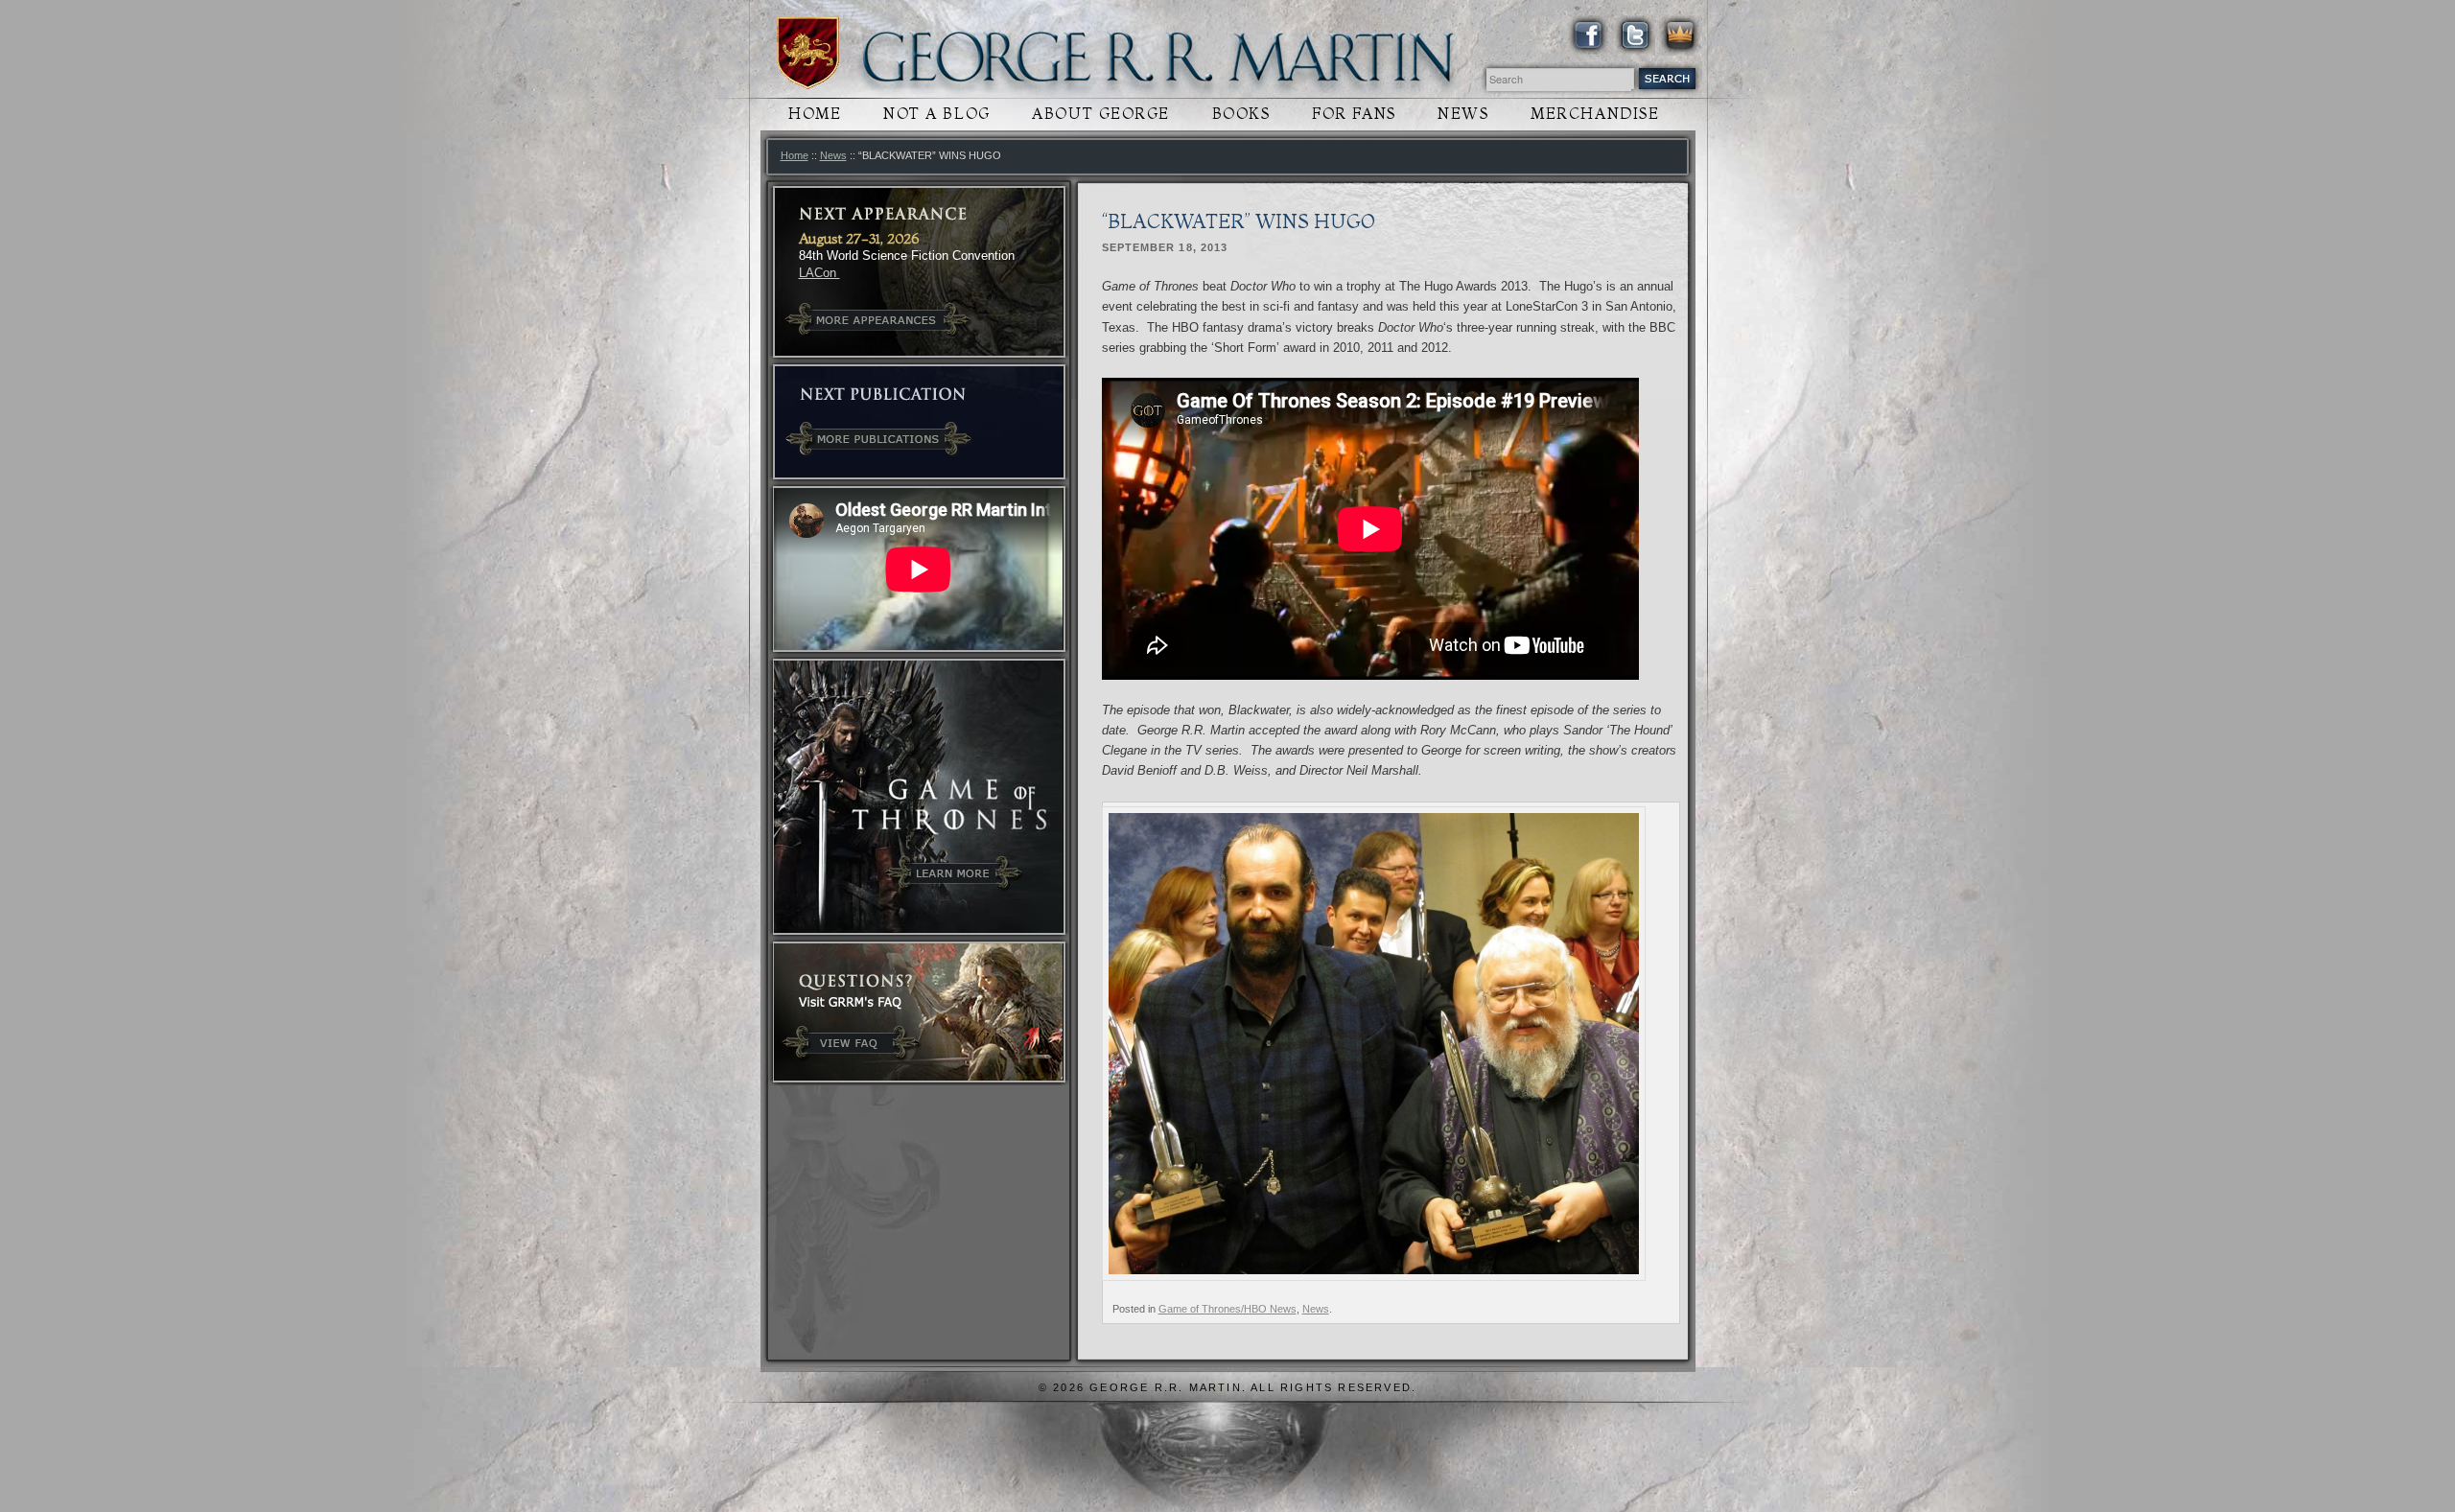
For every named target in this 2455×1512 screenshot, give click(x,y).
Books (1241, 114)
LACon (819, 273)
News (1463, 114)
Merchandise (1595, 114)
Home (815, 114)
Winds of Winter (808, 53)
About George (1101, 114)
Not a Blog (937, 114)
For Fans (1354, 114)
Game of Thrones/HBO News (1227, 1309)
